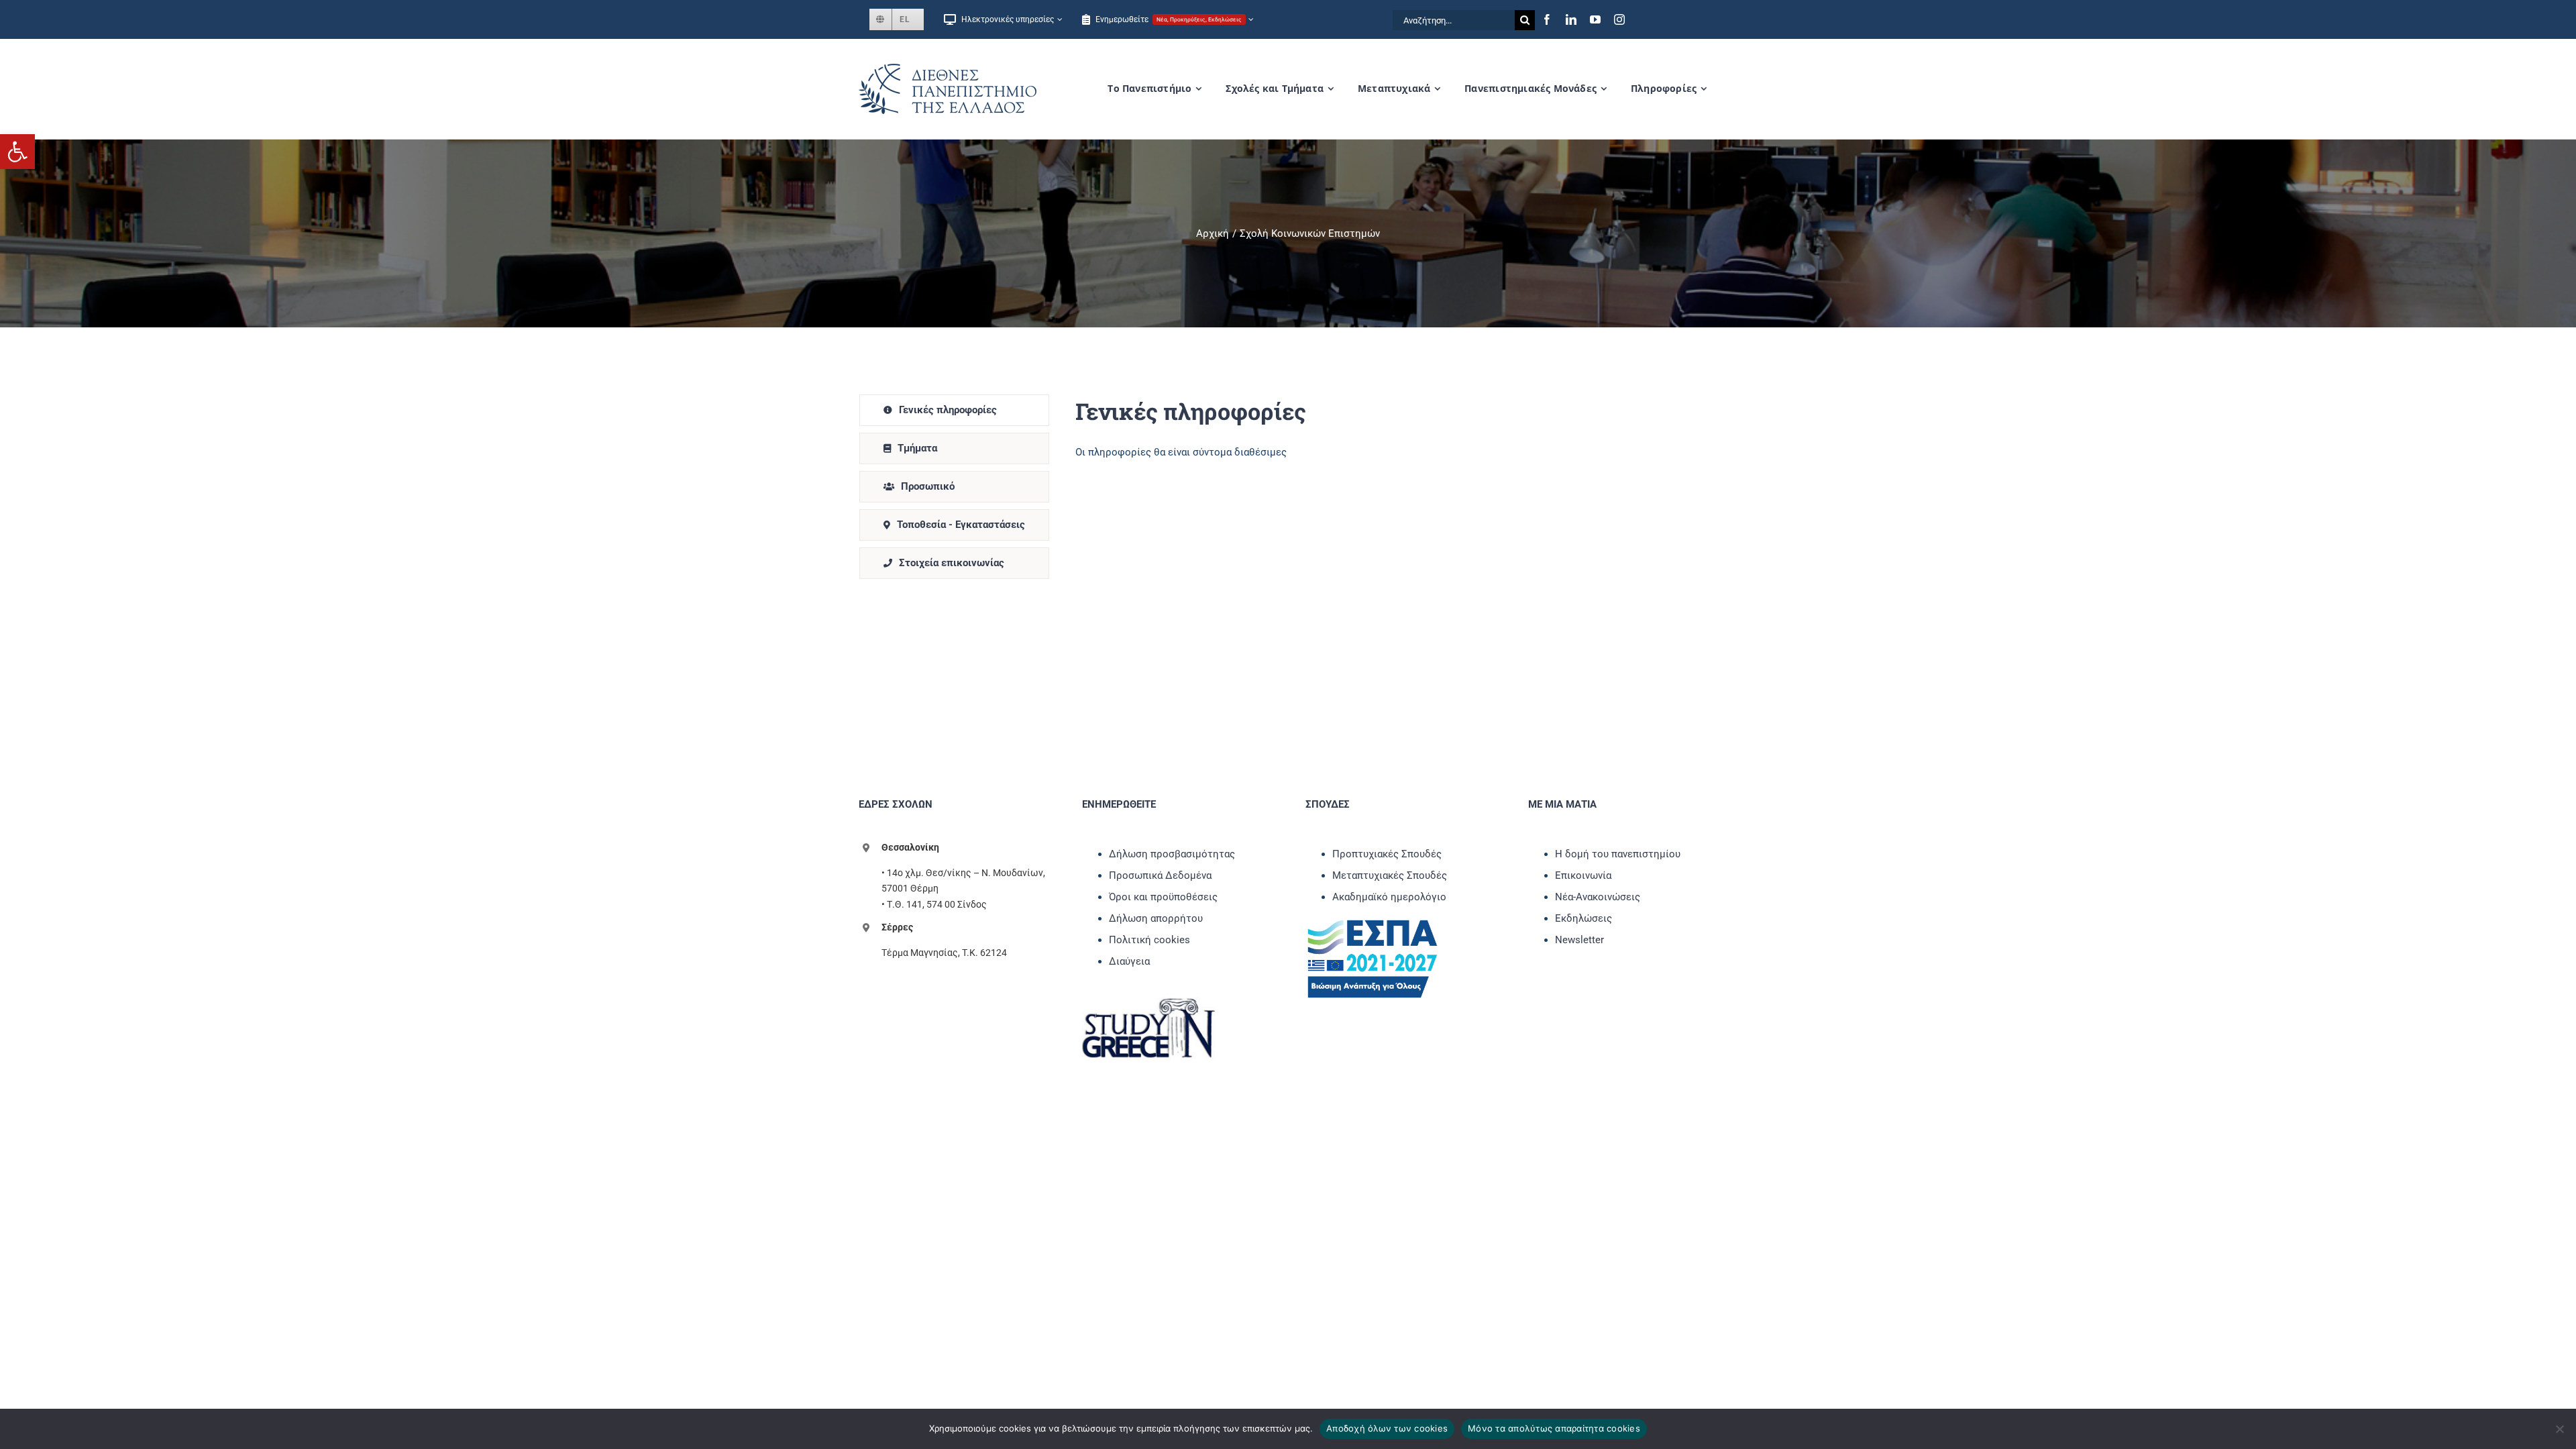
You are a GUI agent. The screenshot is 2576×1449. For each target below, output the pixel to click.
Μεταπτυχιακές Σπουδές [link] (1390, 875)
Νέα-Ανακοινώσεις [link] (1598, 897)
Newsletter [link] (1579, 940)
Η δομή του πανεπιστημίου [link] (1618, 854)
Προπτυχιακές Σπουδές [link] (1387, 854)
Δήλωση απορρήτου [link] (1156, 918)
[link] (17, 152)
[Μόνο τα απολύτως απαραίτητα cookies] (2559, 1429)
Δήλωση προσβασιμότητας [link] (1172, 854)
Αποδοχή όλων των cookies (1387, 1428)
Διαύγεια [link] (1129, 961)
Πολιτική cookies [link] (1149, 940)
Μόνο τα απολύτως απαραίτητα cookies (1554, 1428)
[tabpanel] (1384, 487)
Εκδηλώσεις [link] (1584, 918)
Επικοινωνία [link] (1583, 875)
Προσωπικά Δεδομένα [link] (1160, 875)
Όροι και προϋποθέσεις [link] (1163, 897)
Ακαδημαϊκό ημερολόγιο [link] (1389, 897)
